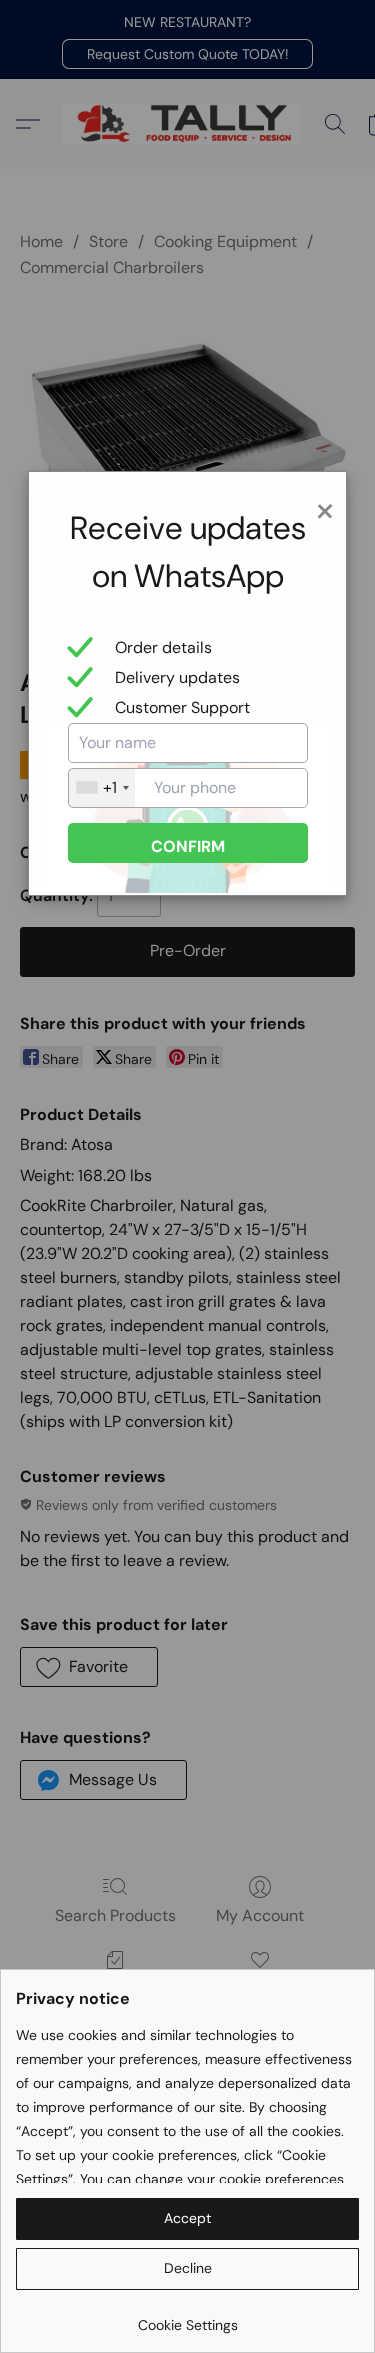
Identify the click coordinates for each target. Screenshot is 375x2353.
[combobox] (102, 788)
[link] (187, 2317)
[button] (187, 2219)
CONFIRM (188, 846)
